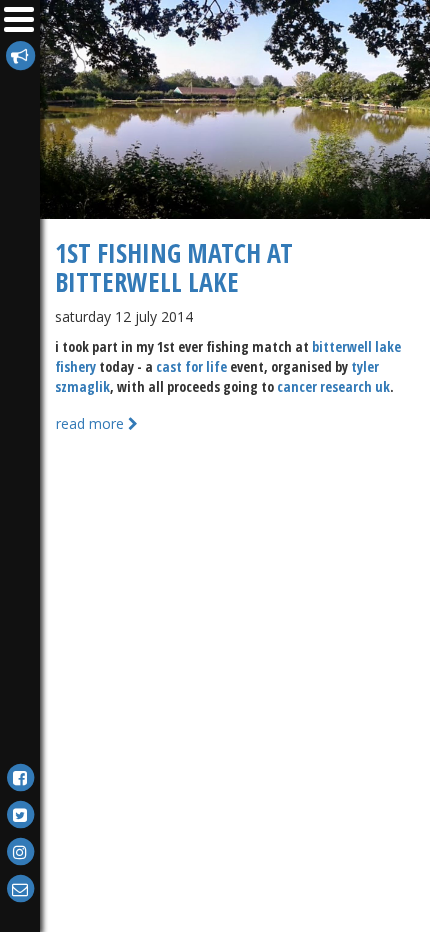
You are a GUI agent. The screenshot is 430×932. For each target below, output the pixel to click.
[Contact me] (20, 887)
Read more (92, 423)
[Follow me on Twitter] (20, 813)
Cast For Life (191, 366)
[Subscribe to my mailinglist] (20, 54)
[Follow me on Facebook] (20, 776)
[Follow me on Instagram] (20, 850)
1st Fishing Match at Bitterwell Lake (174, 267)
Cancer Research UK (333, 386)
